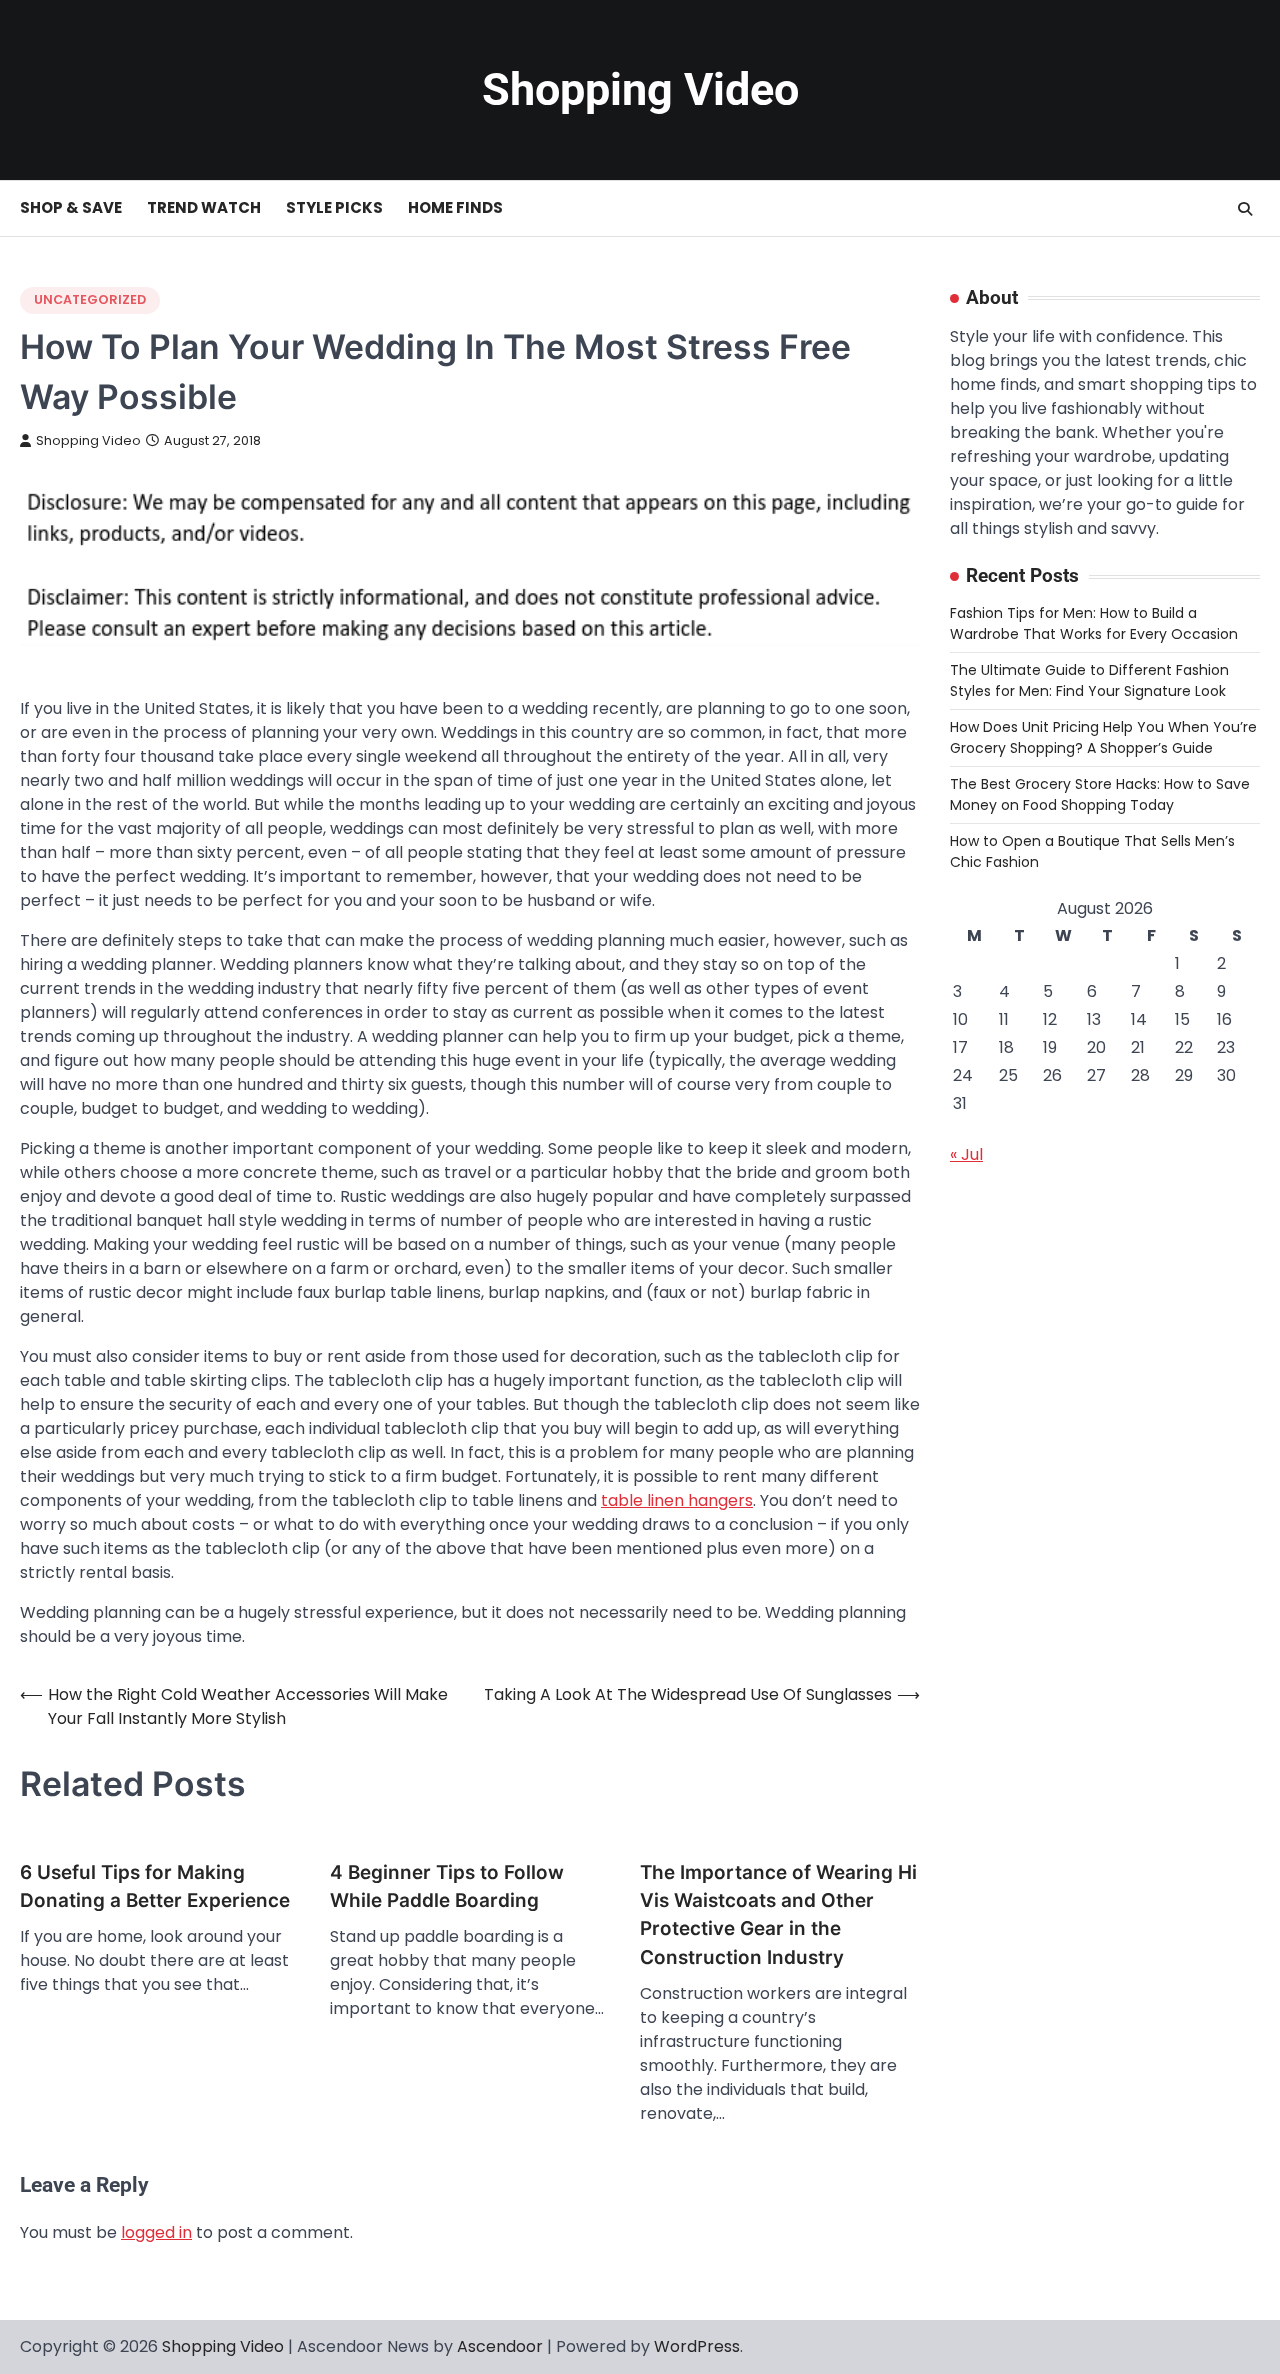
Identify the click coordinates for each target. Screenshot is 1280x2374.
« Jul (966, 1154)
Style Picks (334, 207)
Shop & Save (71, 207)
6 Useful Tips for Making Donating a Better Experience (155, 1886)
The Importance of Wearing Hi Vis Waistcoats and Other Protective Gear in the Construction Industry (778, 1915)
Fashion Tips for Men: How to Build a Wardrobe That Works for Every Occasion (1094, 623)
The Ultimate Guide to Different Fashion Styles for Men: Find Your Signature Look (1089, 680)
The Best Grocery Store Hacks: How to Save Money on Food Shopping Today (1100, 794)
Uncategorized (90, 299)
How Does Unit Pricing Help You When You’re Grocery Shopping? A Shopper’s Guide (1103, 737)
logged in (156, 2232)
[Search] (1245, 209)
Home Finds (455, 207)
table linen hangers (677, 1500)
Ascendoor (500, 2346)
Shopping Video (640, 89)
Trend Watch (204, 207)
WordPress (697, 2346)
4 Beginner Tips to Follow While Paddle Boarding (447, 1886)
